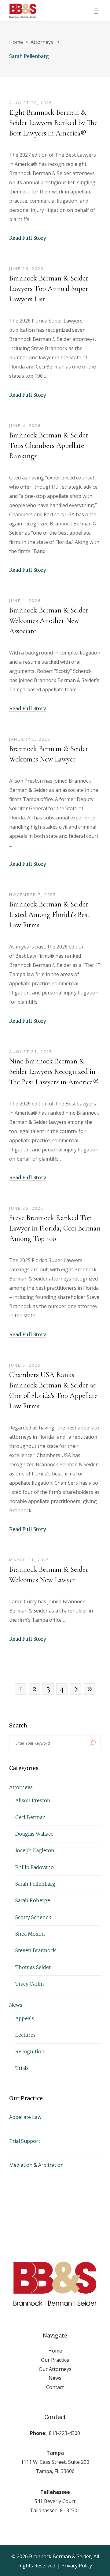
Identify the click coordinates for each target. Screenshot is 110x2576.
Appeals (25, 2018)
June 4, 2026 (25, 426)
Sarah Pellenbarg (35, 1884)
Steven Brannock (36, 1950)
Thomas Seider (33, 1967)
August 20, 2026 (31, 103)
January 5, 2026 (30, 739)
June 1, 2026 (25, 601)
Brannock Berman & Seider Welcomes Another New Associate (49, 621)
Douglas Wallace (34, 1834)
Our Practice (55, 2360)
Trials (22, 2068)
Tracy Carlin (30, 1984)
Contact (55, 2387)
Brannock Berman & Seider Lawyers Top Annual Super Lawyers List (49, 289)
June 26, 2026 (26, 269)
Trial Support (25, 2141)
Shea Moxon (30, 1934)
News (16, 2005)
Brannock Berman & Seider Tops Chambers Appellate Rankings (49, 446)
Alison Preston (33, 1800)
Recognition (30, 2051)
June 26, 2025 (26, 1208)
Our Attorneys (55, 2369)
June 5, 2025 (25, 1365)
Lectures (26, 2035)
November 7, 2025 (33, 895)
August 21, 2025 (31, 1051)
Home (16, 42)
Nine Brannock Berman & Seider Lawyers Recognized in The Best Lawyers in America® (54, 1072)
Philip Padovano (35, 1867)
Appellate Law (25, 2117)
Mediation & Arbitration (36, 2165)
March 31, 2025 (29, 1560)
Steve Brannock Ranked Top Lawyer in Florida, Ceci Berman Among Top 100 (55, 1228)
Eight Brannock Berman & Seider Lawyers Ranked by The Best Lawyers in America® (53, 123)
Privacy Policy (77, 2566)
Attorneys (42, 42)
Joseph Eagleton (35, 1850)
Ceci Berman (31, 1817)
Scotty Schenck (33, 1917)
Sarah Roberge (33, 1900)
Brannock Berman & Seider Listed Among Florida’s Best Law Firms (49, 915)
